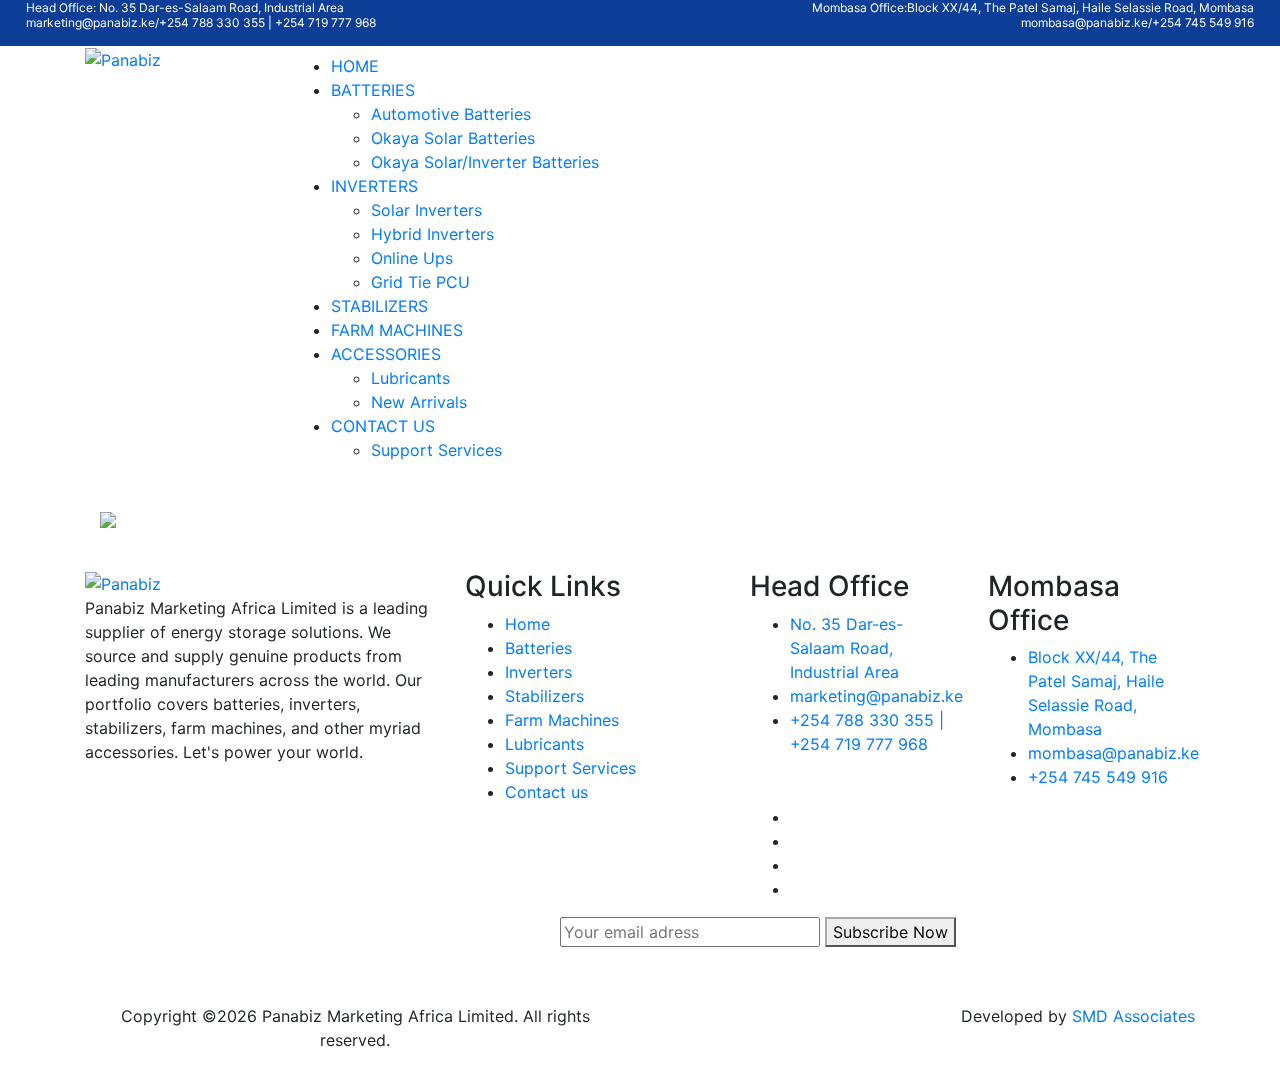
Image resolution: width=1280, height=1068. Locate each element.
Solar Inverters (426, 210)
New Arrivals (419, 402)
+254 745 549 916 (1098, 777)
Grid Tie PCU (420, 282)
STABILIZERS (379, 306)
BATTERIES (373, 90)
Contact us (546, 792)
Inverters (538, 672)
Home (527, 624)
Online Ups (412, 258)
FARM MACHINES (397, 330)
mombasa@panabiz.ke (1113, 753)
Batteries (538, 648)
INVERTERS (374, 186)
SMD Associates (1133, 1016)
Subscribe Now (890, 932)
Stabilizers (544, 696)
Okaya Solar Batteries (453, 138)
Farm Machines (562, 720)
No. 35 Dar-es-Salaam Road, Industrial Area (846, 648)
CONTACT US (383, 426)
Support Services (436, 450)
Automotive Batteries (451, 114)
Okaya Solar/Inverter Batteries (485, 162)
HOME (355, 66)
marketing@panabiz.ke (876, 696)
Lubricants (410, 378)
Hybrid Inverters (432, 234)
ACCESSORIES (386, 354)
